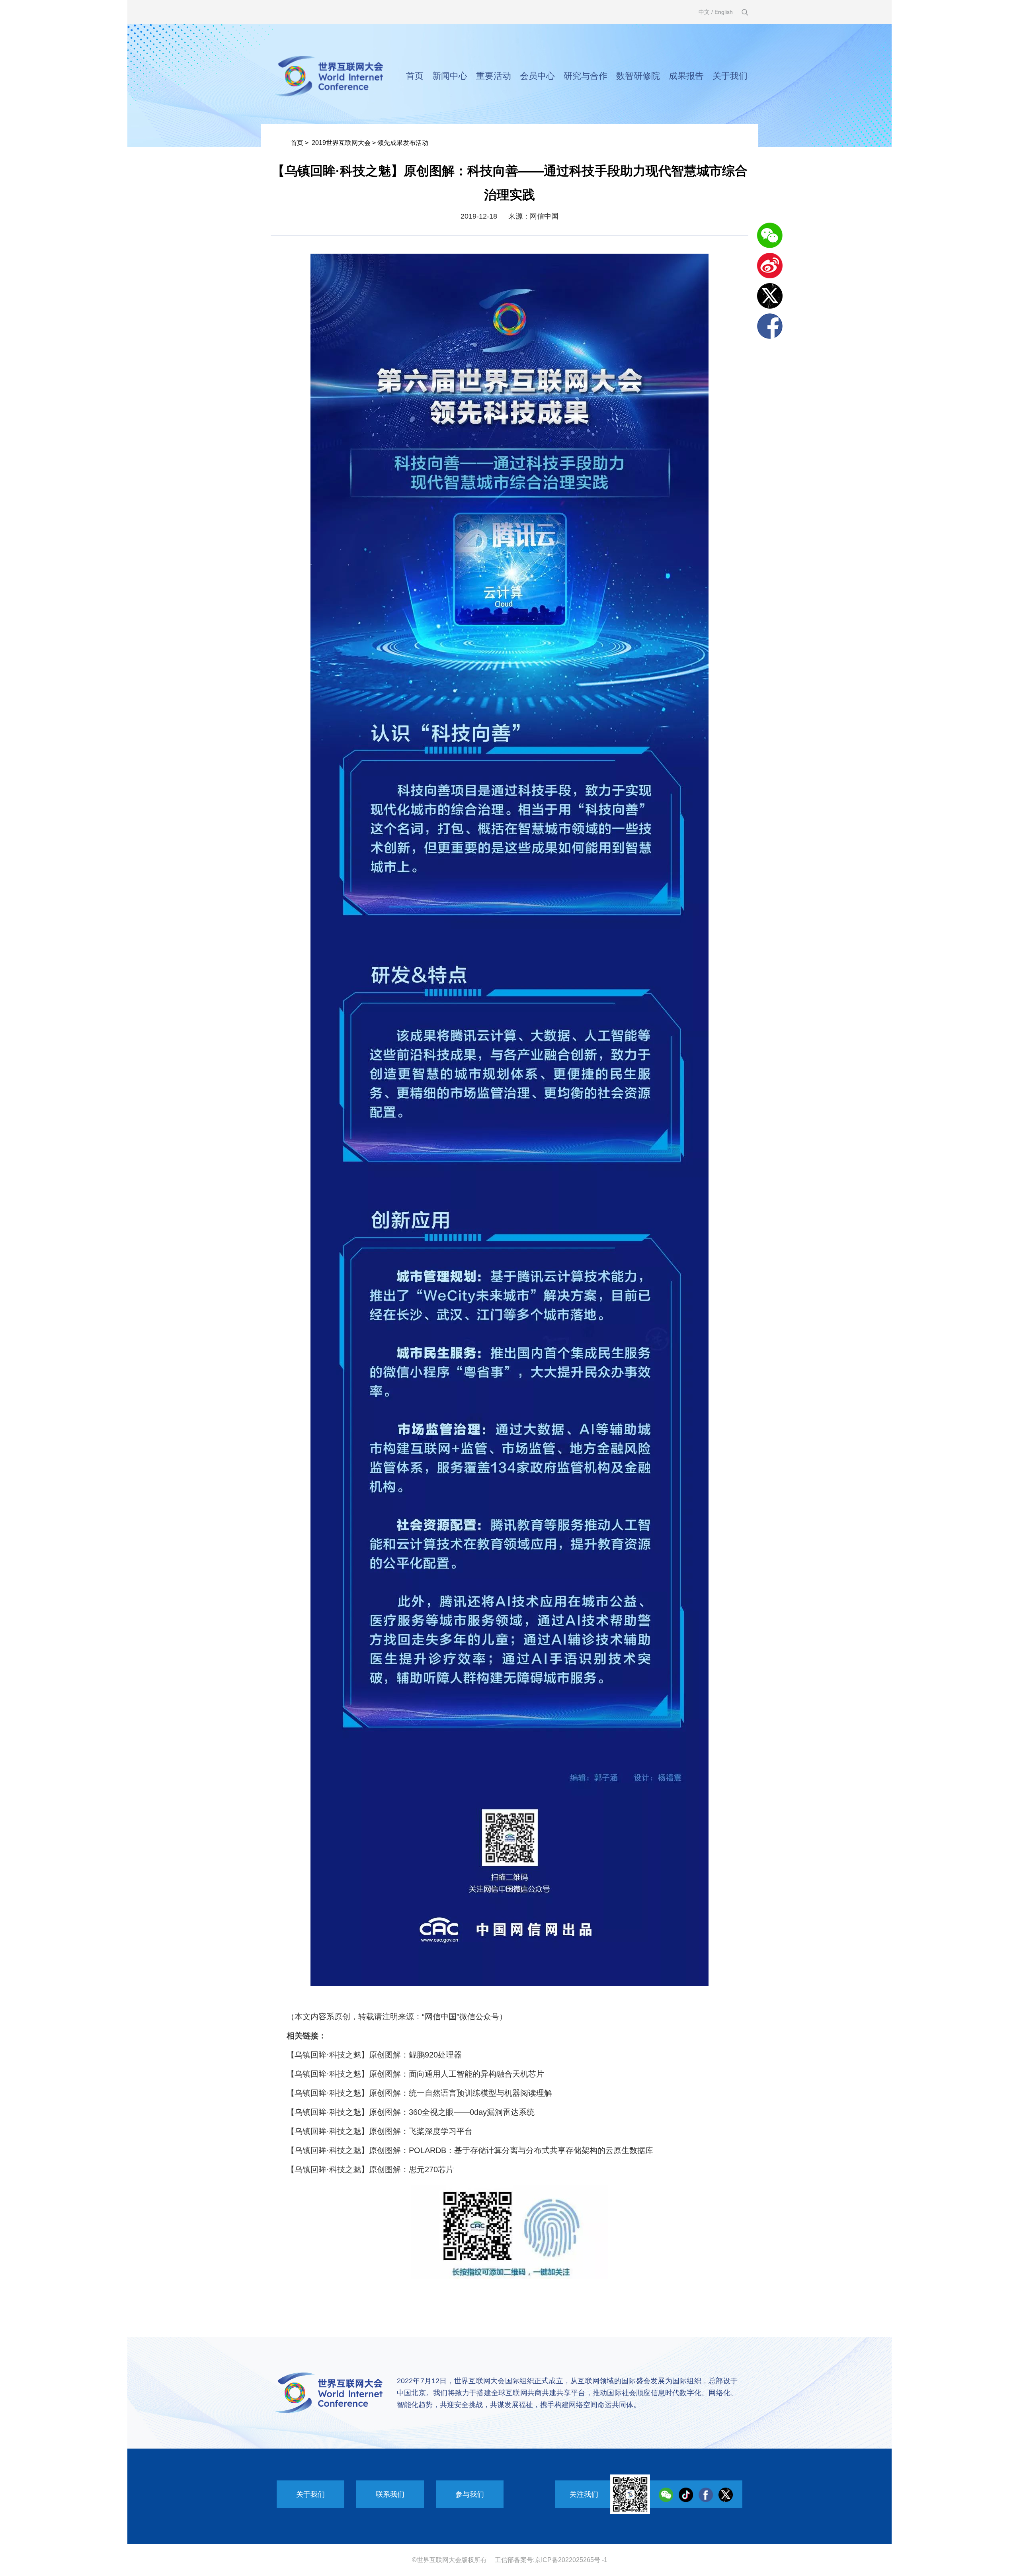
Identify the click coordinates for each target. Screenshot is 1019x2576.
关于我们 (730, 76)
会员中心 (537, 76)
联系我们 (390, 2494)
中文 (704, 12)
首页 (415, 76)
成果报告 (686, 76)
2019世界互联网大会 (341, 143)
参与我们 (470, 2494)
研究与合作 (586, 76)
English (724, 12)
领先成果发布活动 (403, 143)
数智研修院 (638, 76)
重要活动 (494, 76)
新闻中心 (450, 76)
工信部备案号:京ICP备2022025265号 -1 (551, 2560)
